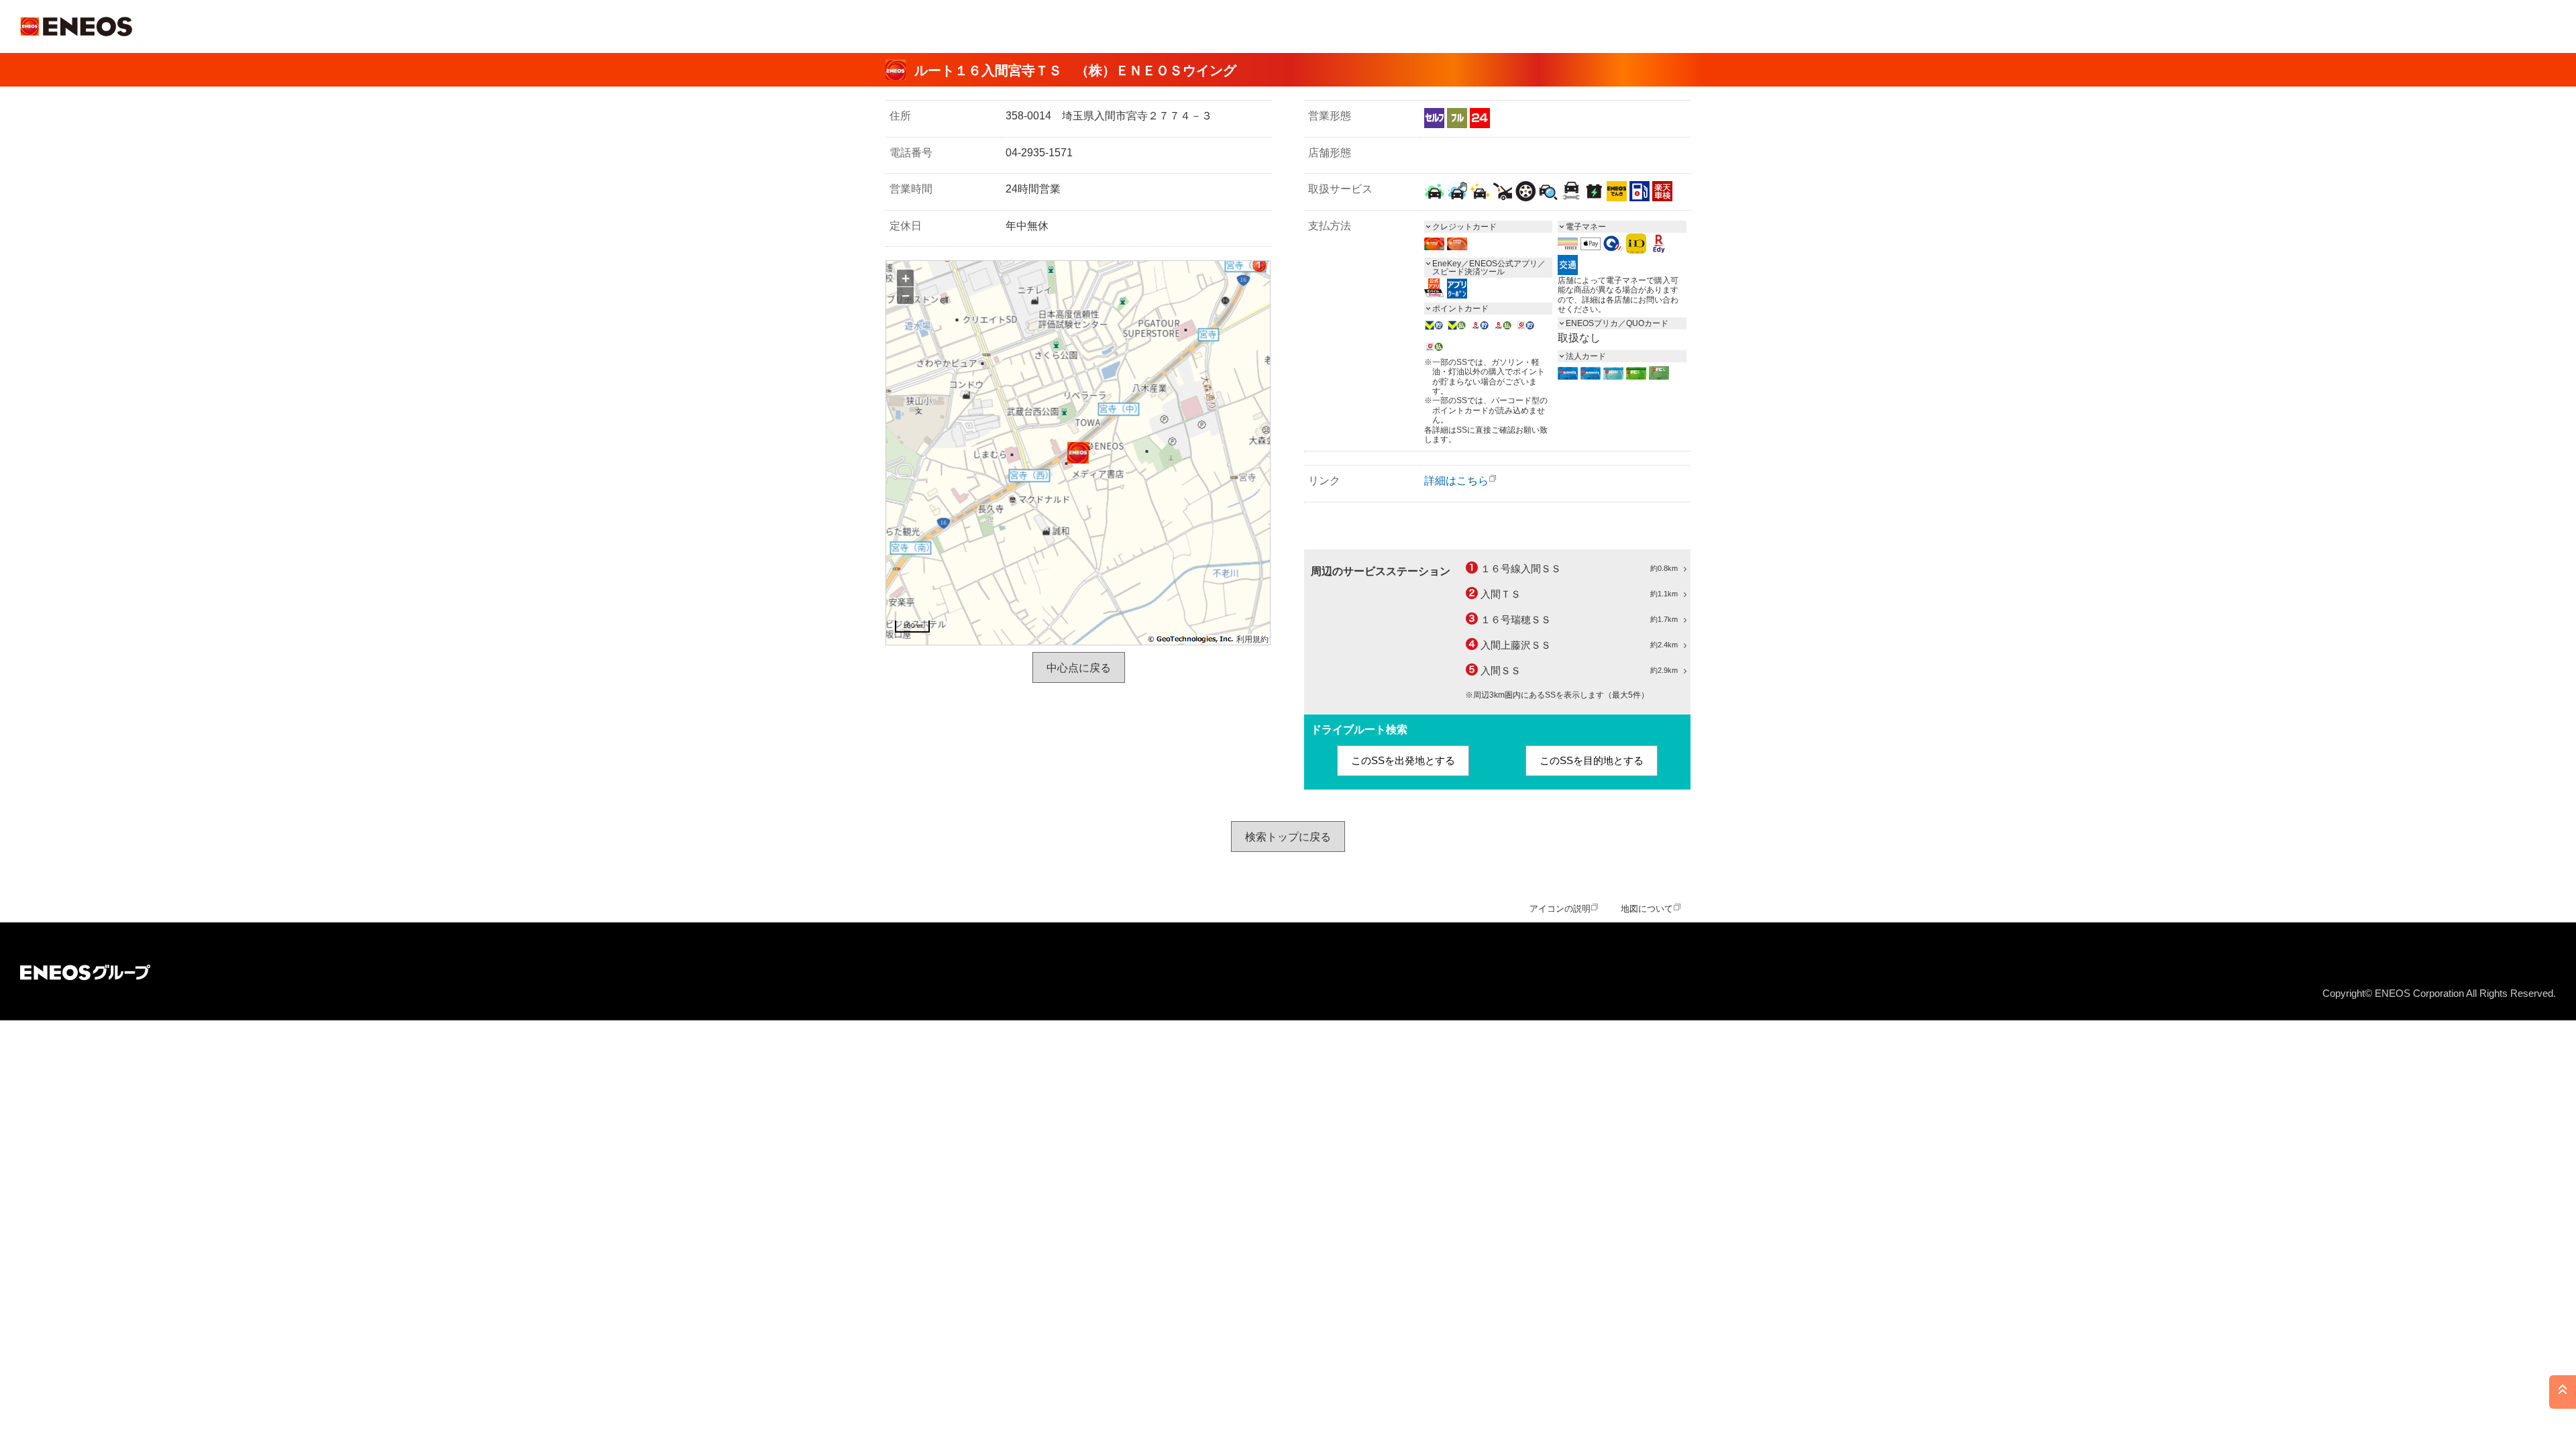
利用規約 (1252, 639)
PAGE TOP (2563, 1392)
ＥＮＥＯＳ (76, 26)
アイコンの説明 (1560, 909)
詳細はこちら (1456, 481)
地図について (1647, 909)
